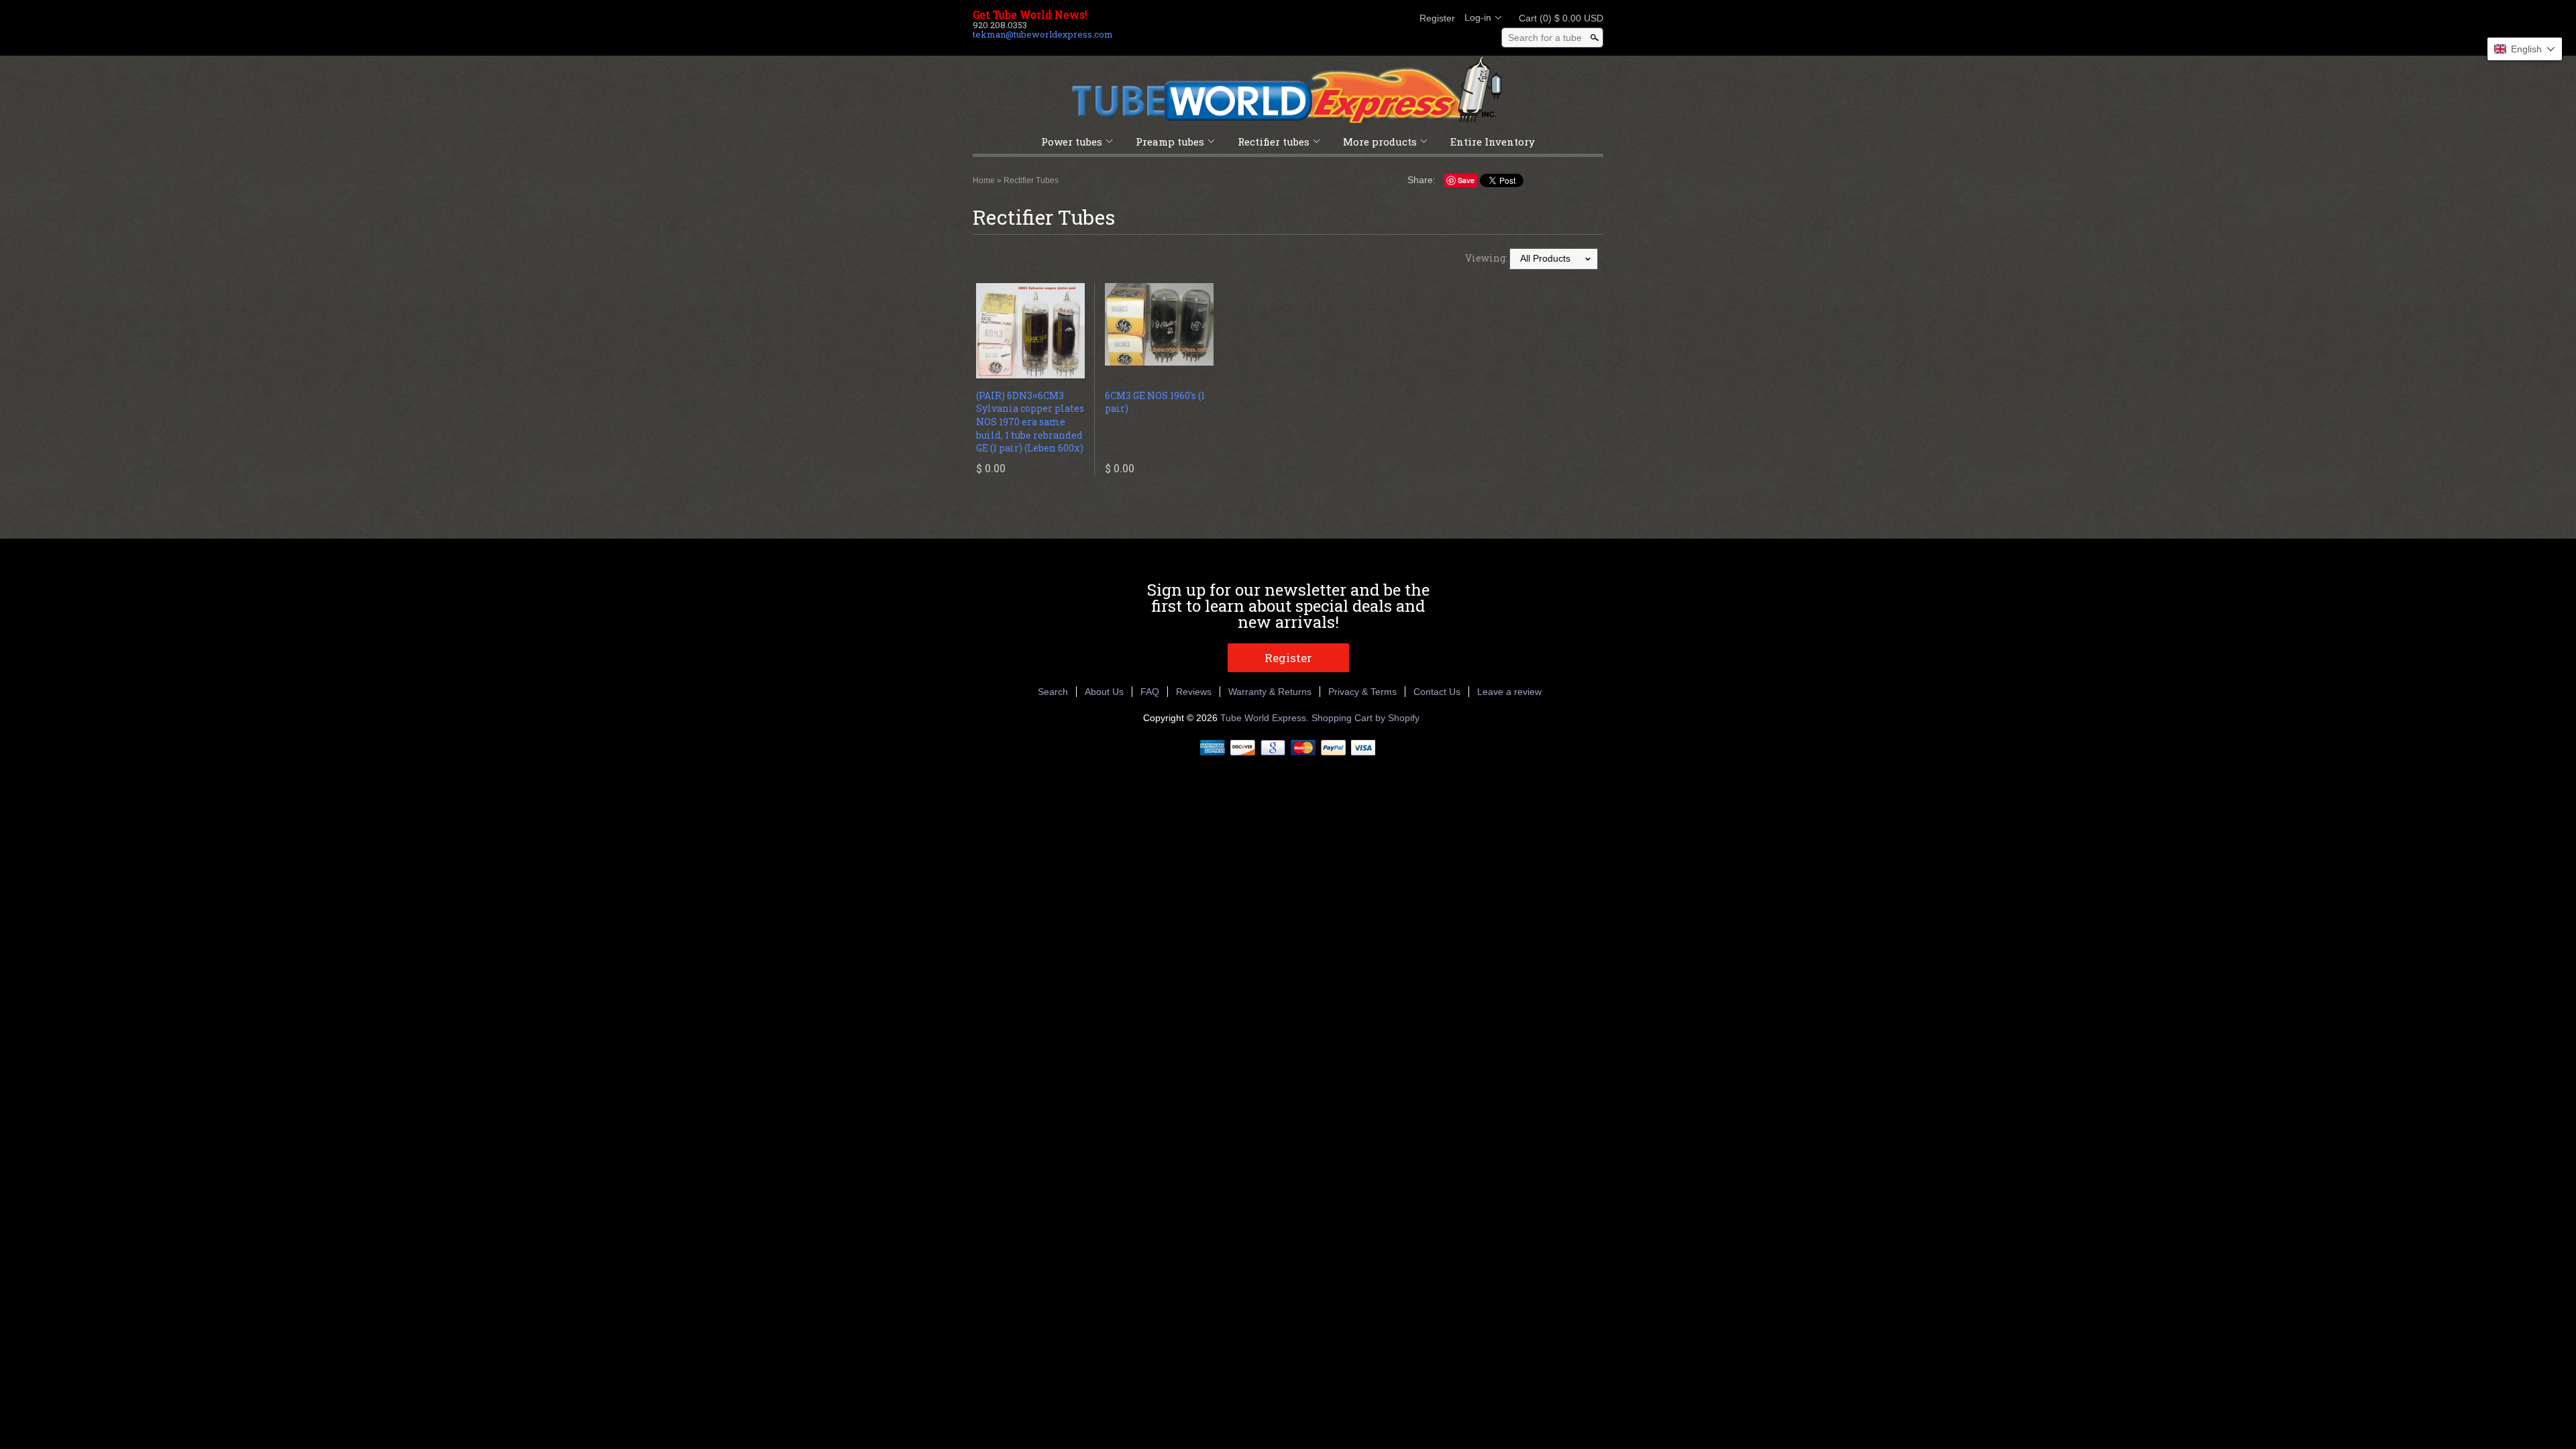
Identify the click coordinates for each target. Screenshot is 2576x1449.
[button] (2525, 49)
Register (1437, 18)
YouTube (1399, 18)
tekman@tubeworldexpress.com (1043, 34)
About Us (1104, 692)
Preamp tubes (1170, 142)
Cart (1557, 18)
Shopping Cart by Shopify (1365, 718)
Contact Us (1437, 692)
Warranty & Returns (1270, 692)
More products (1380, 142)
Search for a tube (1545, 38)
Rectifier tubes (1274, 142)
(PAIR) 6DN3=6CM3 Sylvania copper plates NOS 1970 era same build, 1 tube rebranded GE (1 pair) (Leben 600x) (1030, 422)
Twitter (1354, 18)
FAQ (1150, 692)
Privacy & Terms (1362, 692)
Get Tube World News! (1030, 15)
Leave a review (1509, 692)
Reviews (1194, 692)
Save (1466, 180)
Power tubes (1072, 142)
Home (984, 180)
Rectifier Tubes (1031, 180)
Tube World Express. (1266, 718)
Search (1053, 692)
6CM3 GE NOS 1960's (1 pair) (1155, 402)
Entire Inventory (1493, 142)
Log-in (1478, 17)
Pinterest (1377, 18)
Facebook (1331, 18)
